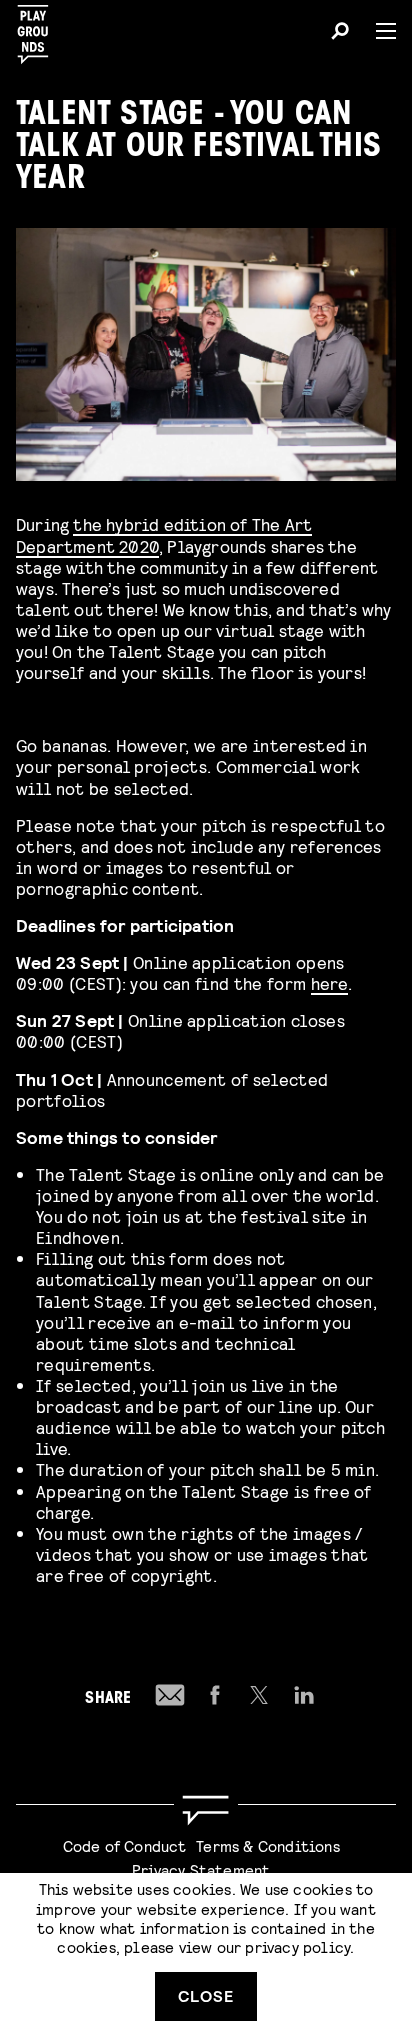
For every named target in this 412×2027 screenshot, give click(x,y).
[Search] (340, 34)
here (329, 982)
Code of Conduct (125, 1845)
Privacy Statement (201, 1869)
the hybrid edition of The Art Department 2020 (164, 534)
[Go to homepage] (206, 1810)
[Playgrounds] (39, 28)
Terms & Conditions (268, 1845)
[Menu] (378, 31)
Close (206, 1995)
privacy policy (297, 1946)
